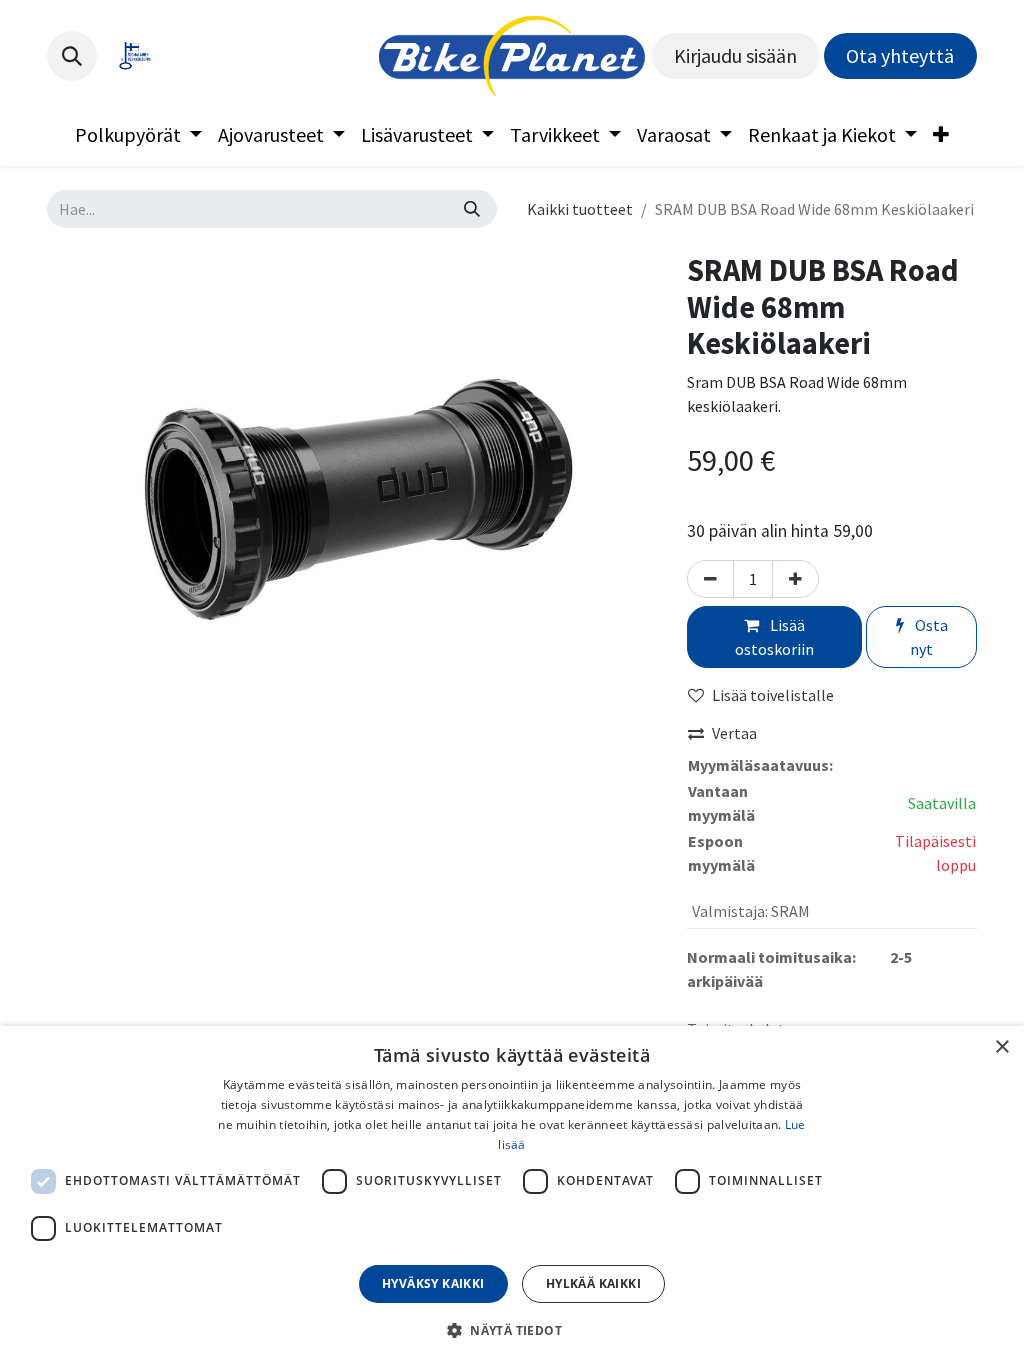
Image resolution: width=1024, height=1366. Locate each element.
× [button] (1001, 1047)
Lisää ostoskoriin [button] (774, 637)
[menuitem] (138, 135)
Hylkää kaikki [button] (593, 1283)
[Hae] (472, 209)
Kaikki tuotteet (580, 209)
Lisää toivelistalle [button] (773, 695)
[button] (72, 56)
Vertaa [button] (734, 733)
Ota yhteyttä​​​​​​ (900, 55)
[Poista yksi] (710, 579)
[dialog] (512, 1196)
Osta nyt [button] (929, 637)
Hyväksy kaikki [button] (433, 1283)
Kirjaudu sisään (735, 55)
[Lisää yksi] (795, 579)
